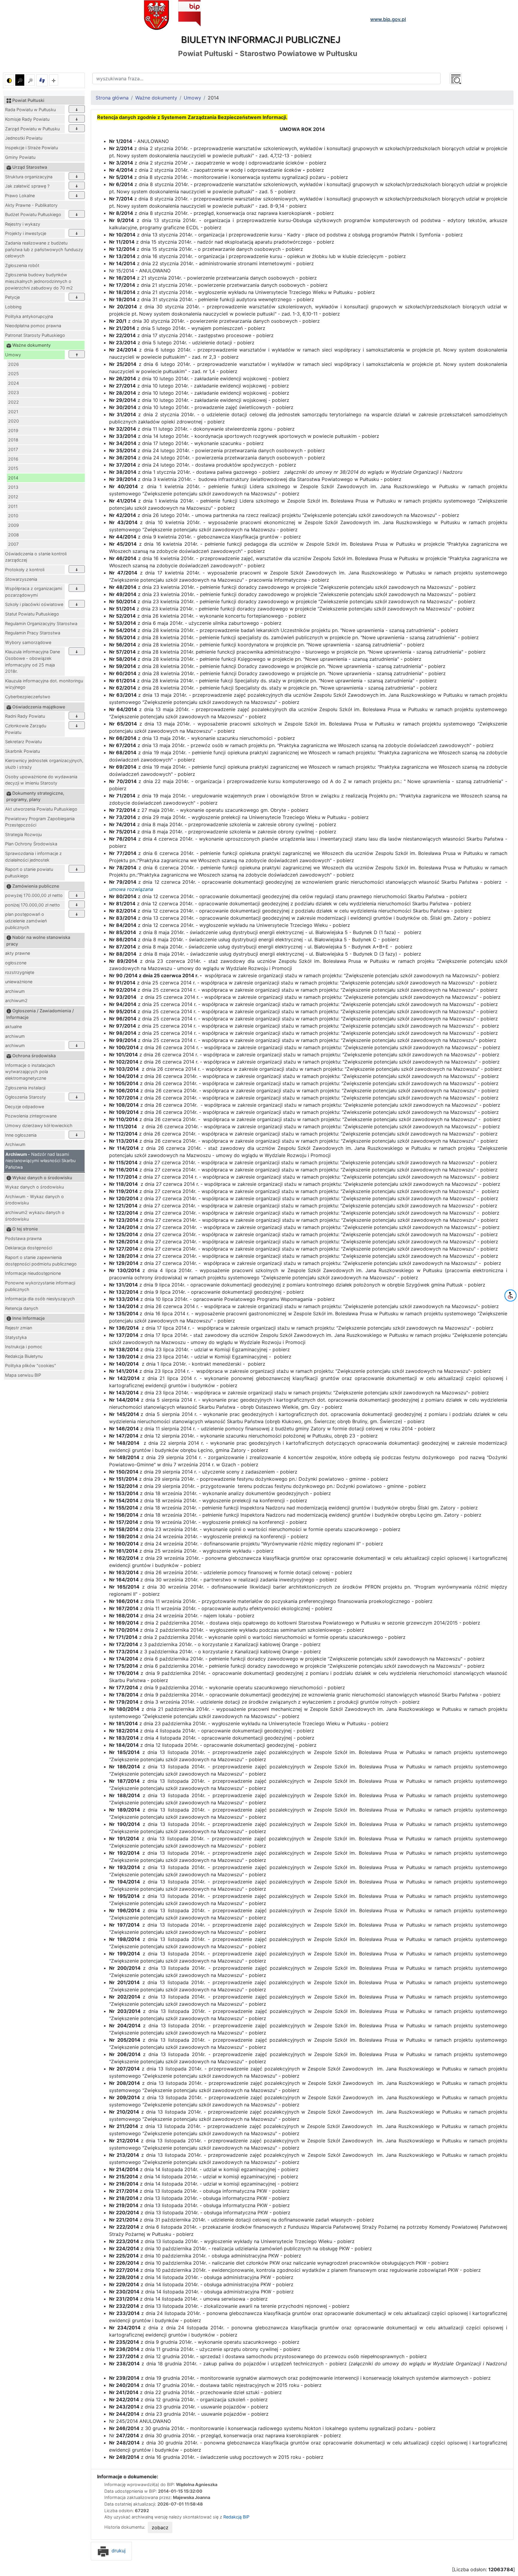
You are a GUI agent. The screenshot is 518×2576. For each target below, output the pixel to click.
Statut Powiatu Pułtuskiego (32, 614)
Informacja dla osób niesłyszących (40, 1299)
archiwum (15, 991)
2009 (13, 525)
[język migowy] (42, 80)
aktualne (13, 1027)
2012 (13, 497)
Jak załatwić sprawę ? (27, 186)
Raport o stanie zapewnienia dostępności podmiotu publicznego (41, 1261)
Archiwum (15, 1144)
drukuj (118, 2551)
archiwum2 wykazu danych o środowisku (35, 1216)
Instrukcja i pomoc (24, 1347)
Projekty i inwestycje (26, 233)
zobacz (160, 2527)
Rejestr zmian (19, 1328)
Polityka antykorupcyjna (29, 316)
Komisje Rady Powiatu (27, 119)
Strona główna (112, 98)
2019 (13, 430)
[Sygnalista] (54, 80)
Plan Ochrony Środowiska (31, 844)
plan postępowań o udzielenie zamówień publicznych (26, 921)
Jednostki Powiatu (24, 138)
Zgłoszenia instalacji (25, 1088)
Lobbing (13, 307)
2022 (13, 402)
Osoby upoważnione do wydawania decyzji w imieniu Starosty (41, 780)
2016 (13, 459)
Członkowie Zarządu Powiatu (26, 729)
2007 (13, 544)
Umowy (13, 355)
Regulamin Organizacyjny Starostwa (41, 623)
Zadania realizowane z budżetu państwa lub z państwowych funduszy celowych (44, 249)
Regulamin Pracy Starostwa (33, 633)
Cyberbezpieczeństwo (28, 697)
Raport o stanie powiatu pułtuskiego (29, 873)
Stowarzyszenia (21, 579)
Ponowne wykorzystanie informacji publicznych (40, 1286)
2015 (13, 468)
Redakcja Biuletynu (24, 1356)
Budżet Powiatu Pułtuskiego (33, 214)
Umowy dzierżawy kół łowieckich (39, 1125)
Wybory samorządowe (28, 642)
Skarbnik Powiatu (22, 751)
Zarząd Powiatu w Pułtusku (32, 129)
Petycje (12, 297)
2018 (13, 440)
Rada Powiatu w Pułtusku (30, 110)
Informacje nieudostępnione (33, 1273)
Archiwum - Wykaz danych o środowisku (34, 1200)
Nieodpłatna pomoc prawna (33, 326)
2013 (13, 487)
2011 (13, 506)
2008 (13, 535)
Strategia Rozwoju (23, 834)
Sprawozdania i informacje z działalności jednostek (33, 857)
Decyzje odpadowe (25, 1107)
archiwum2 (16, 1000)
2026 (13, 364)
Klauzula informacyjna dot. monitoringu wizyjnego (44, 684)
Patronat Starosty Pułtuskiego (35, 335)
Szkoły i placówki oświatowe (34, 604)
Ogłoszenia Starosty (25, 1097)
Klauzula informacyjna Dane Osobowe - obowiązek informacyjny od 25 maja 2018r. (33, 661)
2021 (13, 412)
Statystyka (16, 1337)
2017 (13, 449)
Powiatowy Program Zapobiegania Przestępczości (40, 822)
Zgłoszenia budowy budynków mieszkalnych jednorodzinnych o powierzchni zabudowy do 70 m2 (39, 281)
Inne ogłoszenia (21, 1135)
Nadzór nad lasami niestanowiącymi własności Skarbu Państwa (40, 1161)
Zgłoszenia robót (22, 265)
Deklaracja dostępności (29, 1248)
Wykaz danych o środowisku (34, 1187)
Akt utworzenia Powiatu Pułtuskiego (41, 809)
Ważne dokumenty (156, 98)
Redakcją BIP (236, 2517)
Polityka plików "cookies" (31, 1365)
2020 (13, 421)
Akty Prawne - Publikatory (31, 205)
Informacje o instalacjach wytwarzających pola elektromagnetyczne (30, 1072)
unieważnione (19, 982)
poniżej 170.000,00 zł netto (33, 905)
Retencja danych (22, 1308)
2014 (13, 478)
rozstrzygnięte (20, 972)
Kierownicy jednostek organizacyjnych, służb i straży (44, 764)
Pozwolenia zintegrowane (31, 1116)
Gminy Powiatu (20, 157)
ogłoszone (16, 963)
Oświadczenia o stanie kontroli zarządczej (36, 557)
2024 (13, 383)
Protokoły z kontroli (25, 570)
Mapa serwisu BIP (23, 1375)
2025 (13, 374)
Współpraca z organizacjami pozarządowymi (34, 592)
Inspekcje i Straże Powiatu (31, 148)
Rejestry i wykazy (23, 224)
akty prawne (18, 953)
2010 (13, 516)
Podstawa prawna (23, 1238)
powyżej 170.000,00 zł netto (34, 895)
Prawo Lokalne (20, 196)
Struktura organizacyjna (29, 177)
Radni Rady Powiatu (25, 716)
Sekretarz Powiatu (23, 742)
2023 (13, 392)
